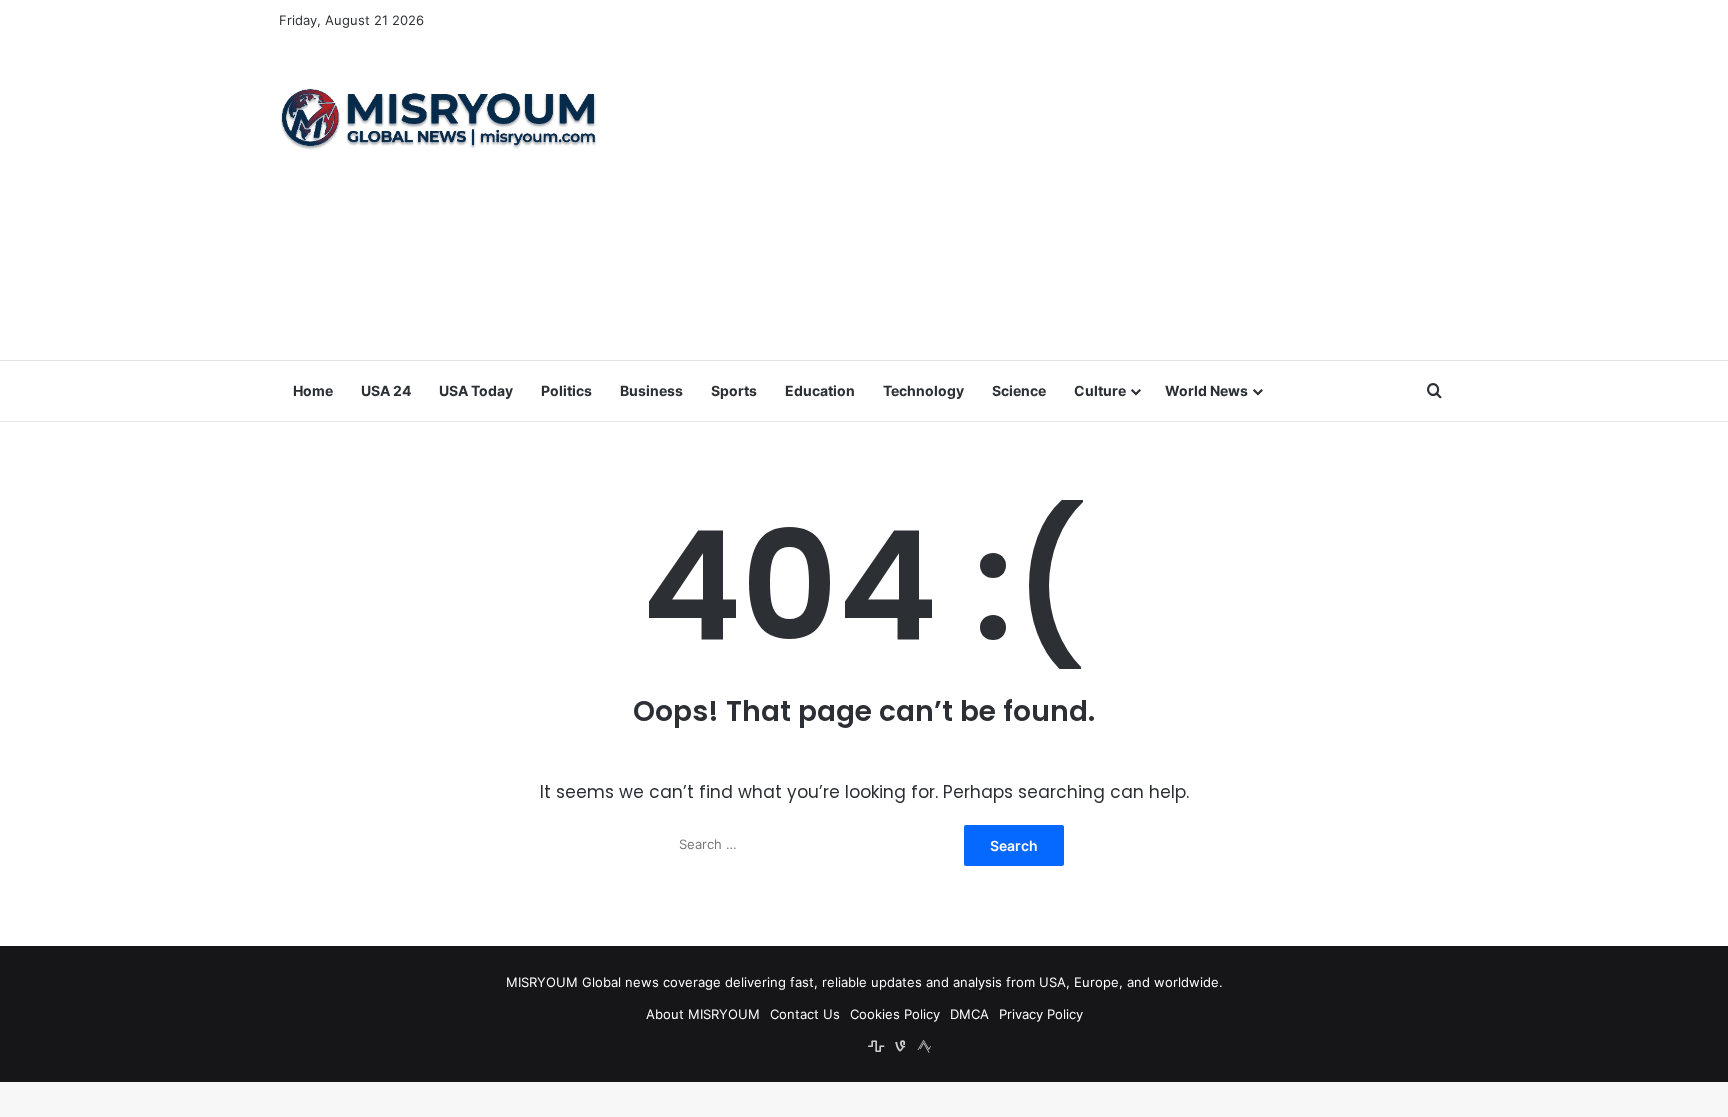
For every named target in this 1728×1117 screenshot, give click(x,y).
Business (651, 390)
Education (820, 390)
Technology (923, 390)
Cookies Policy (895, 1014)
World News (1206, 390)
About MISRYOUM (703, 1014)
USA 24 (386, 390)
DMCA (969, 1014)
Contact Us (805, 1014)
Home (313, 390)
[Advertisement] (1064, 200)
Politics (566, 390)
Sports (734, 390)
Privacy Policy (1041, 1014)
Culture (1100, 390)
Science (1019, 390)
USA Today (476, 390)
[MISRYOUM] (439, 117)
